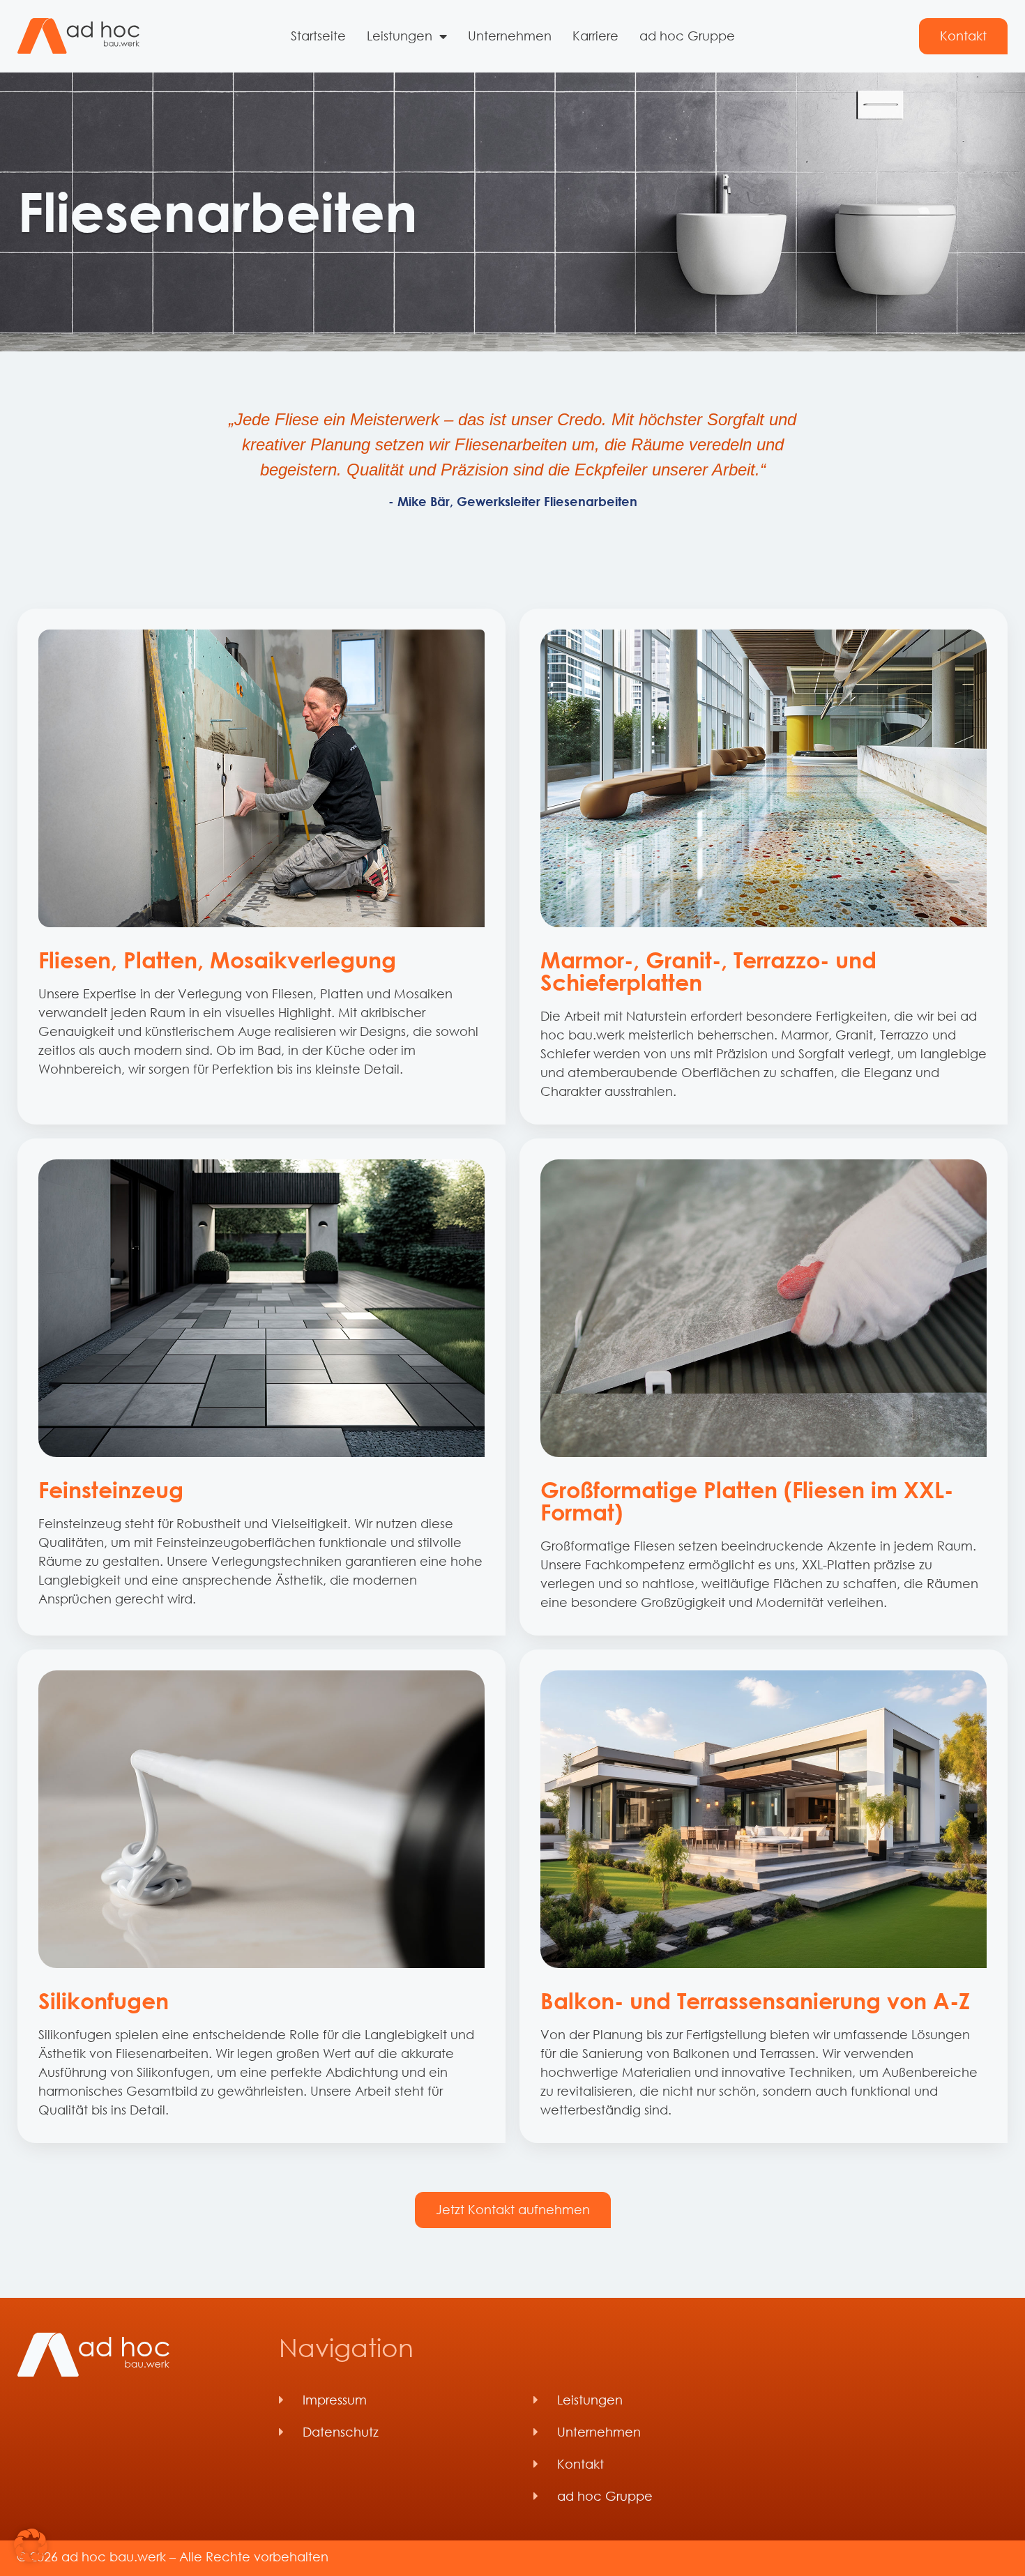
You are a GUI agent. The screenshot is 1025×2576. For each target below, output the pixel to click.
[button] (31, 2545)
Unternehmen (510, 36)
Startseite (318, 36)
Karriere (595, 36)
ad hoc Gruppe (687, 36)
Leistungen (400, 36)
